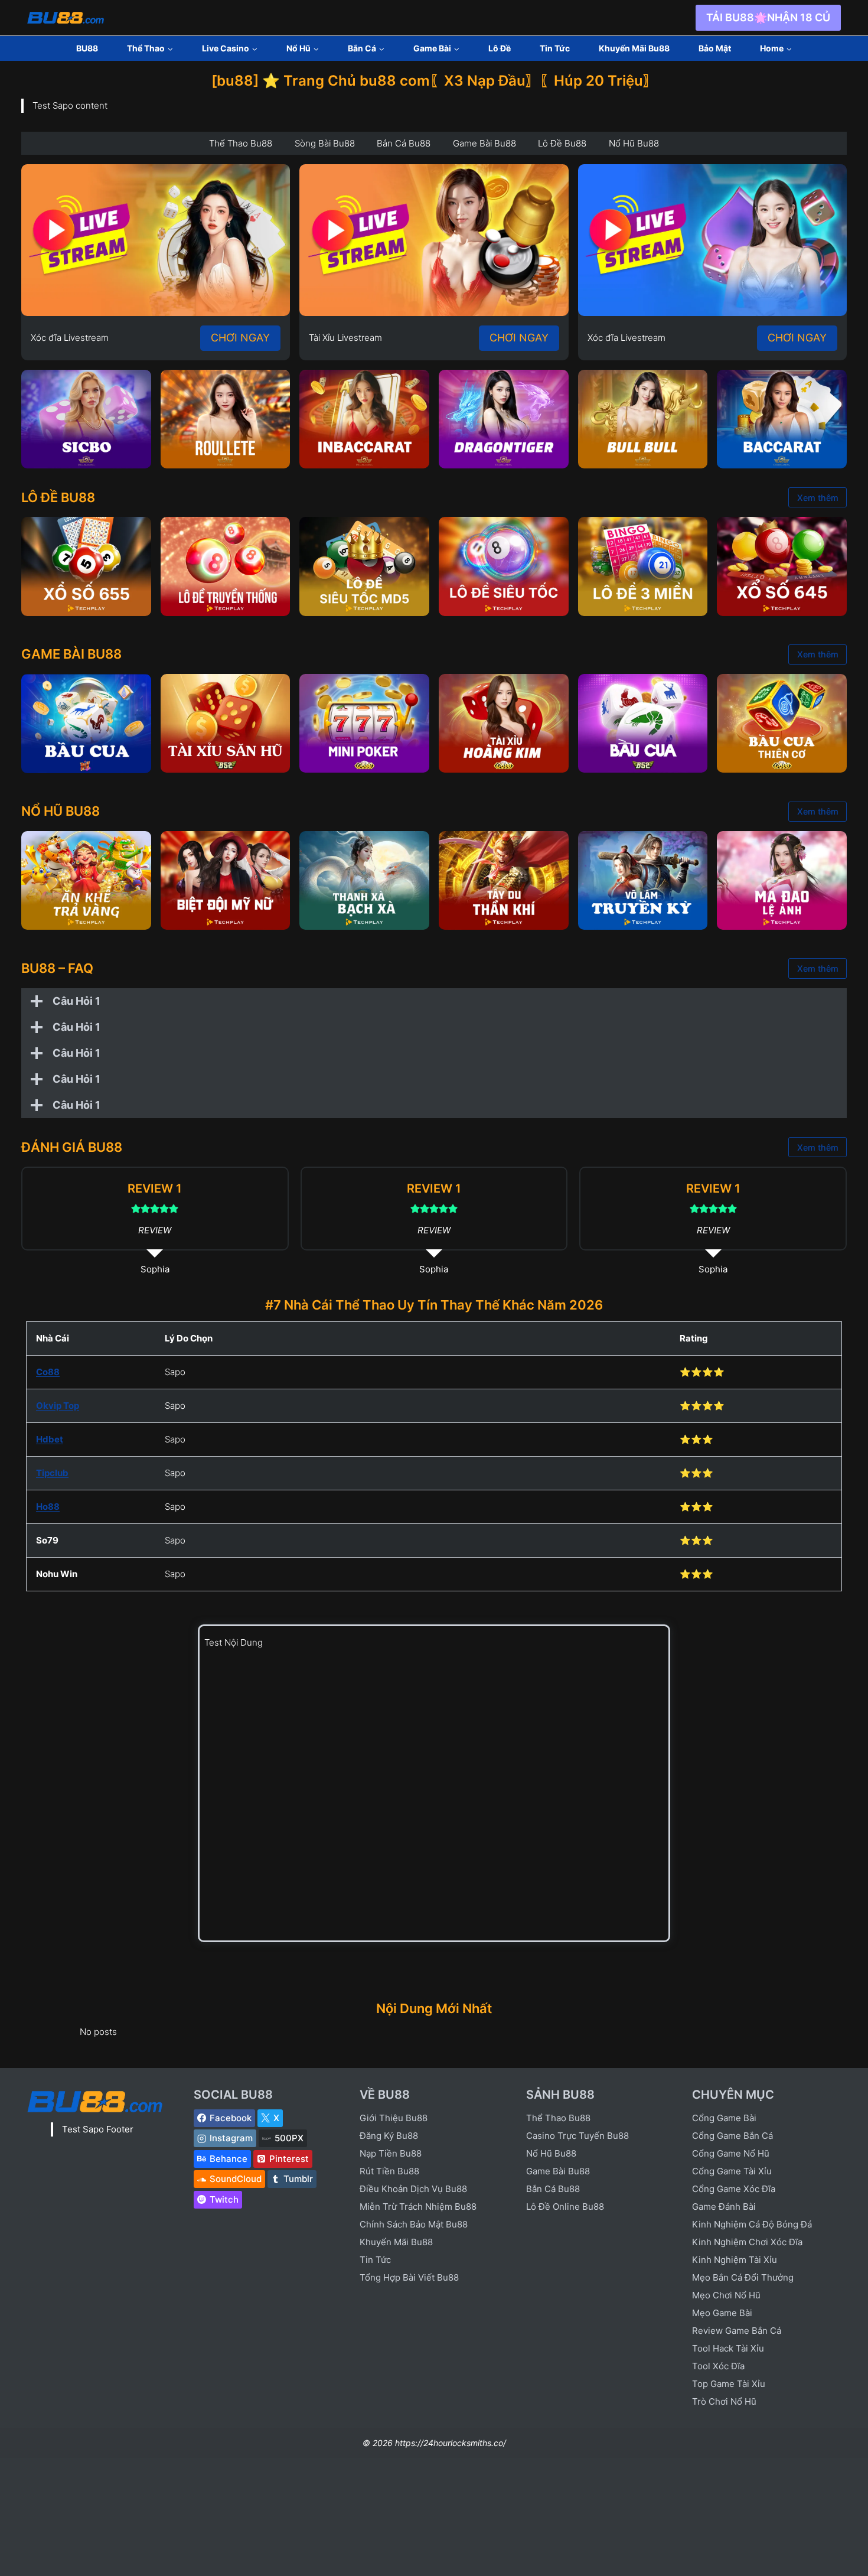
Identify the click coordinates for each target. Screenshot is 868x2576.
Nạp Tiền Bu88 (391, 2153)
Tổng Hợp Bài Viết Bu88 (409, 2277)
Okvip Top (58, 1406)
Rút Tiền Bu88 (389, 2171)
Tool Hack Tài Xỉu (728, 2348)
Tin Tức (555, 48)
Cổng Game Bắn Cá (732, 2136)
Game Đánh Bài (724, 2207)
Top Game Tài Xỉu (729, 2384)
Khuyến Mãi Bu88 (634, 48)
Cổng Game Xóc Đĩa (734, 2189)
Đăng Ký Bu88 (389, 2136)
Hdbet (50, 1439)
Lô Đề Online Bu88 (565, 2207)
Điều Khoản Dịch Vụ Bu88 (413, 2189)
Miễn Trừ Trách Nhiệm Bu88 (418, 2207)
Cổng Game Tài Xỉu (732, 2171)
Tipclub (52, 1473)
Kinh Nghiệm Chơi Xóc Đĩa (747, 2242)
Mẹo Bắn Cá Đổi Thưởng (743, 2277)
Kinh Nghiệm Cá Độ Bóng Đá (752, 2224)
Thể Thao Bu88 (558, 2118)
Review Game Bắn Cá (737, 2331)
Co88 (48, 1372)
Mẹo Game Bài (722, 2313)
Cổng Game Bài (724, 2118)
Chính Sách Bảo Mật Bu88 (414, 2224)
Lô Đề (500, 48)
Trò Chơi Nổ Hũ (724, 2401)
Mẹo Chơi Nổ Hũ (726, 2295)
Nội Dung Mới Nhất (434, 2008)
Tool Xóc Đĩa (718, 2366)
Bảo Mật (715, 48)
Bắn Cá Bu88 (553, 2189)
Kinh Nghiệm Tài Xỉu (735, 2260)
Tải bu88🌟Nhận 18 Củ (768, 17)
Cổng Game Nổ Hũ (731, 2153)
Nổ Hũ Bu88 (551, 2153)
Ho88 (48, 1507)
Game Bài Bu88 (558, 2171)
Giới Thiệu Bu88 (394, 2118)
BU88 (87, 48)
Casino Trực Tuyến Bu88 (577, 2136)
